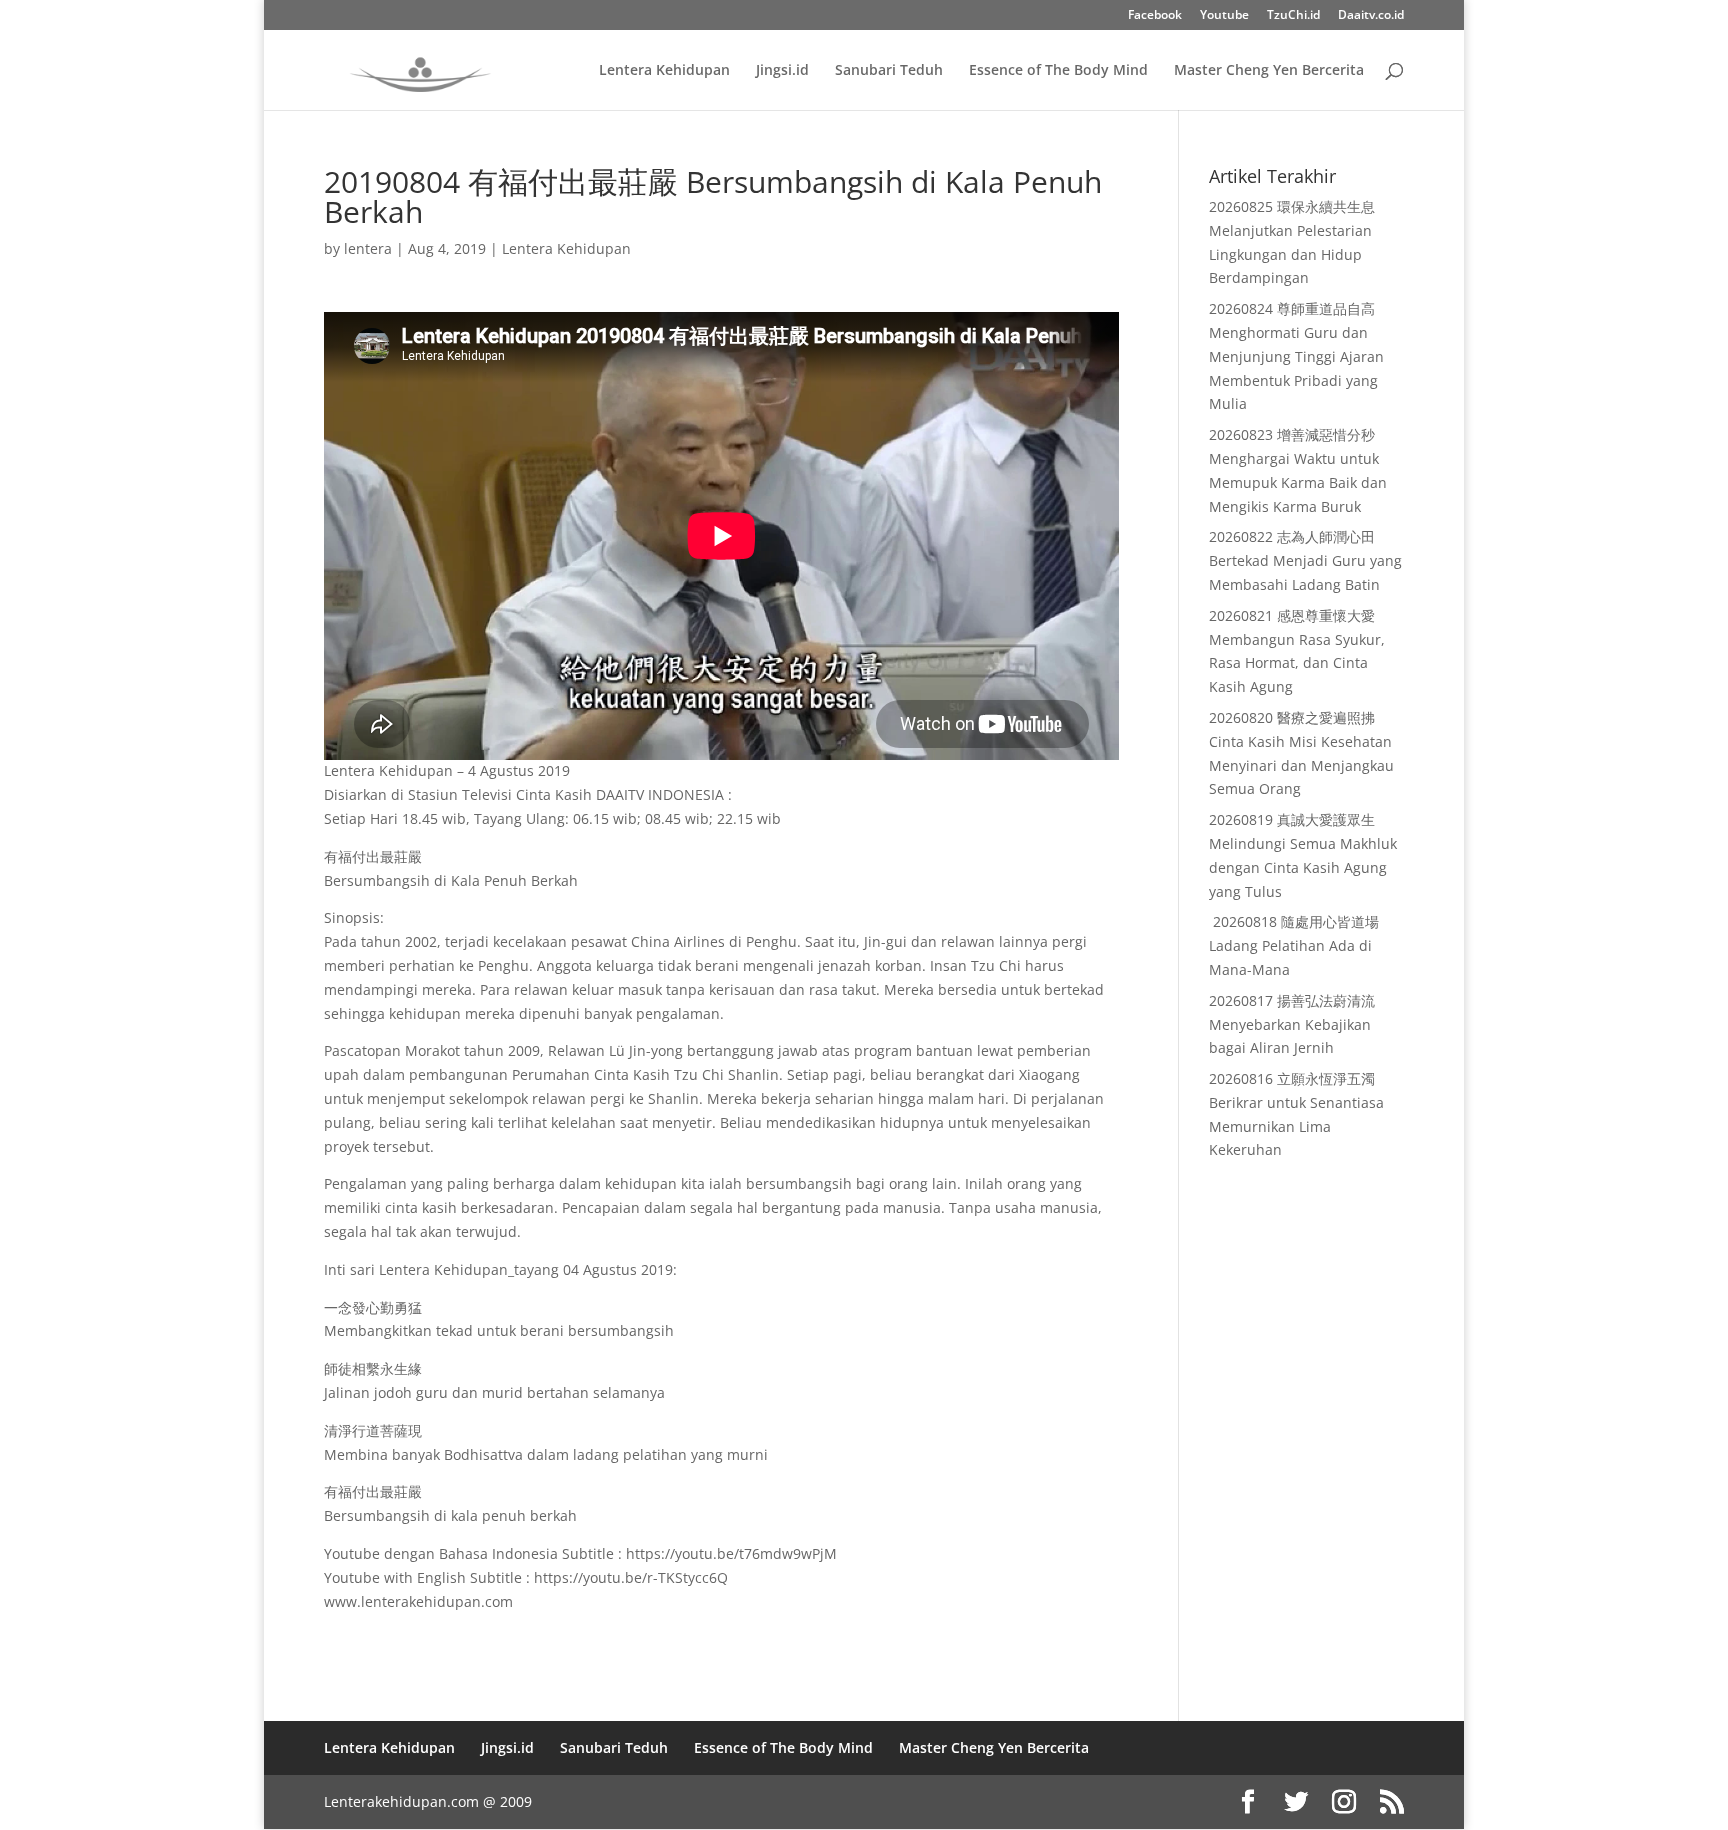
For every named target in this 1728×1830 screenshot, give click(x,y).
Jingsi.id (782, 71)
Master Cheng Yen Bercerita (1269, 71)
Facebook (1155, 16)
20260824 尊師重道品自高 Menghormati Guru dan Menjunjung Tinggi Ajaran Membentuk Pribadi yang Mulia (1296, 356)
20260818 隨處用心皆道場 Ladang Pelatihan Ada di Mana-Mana (1294, 945)
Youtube (1224, 16)
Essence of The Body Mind (1058, 71)
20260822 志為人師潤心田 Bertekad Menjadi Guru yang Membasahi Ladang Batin (1305, 560)
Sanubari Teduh (889, 71)
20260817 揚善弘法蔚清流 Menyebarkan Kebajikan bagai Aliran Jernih (1292, 1024)
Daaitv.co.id (1371, 16)
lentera (368, 248)
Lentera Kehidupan (664, 71)
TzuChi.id (1293, 16)
